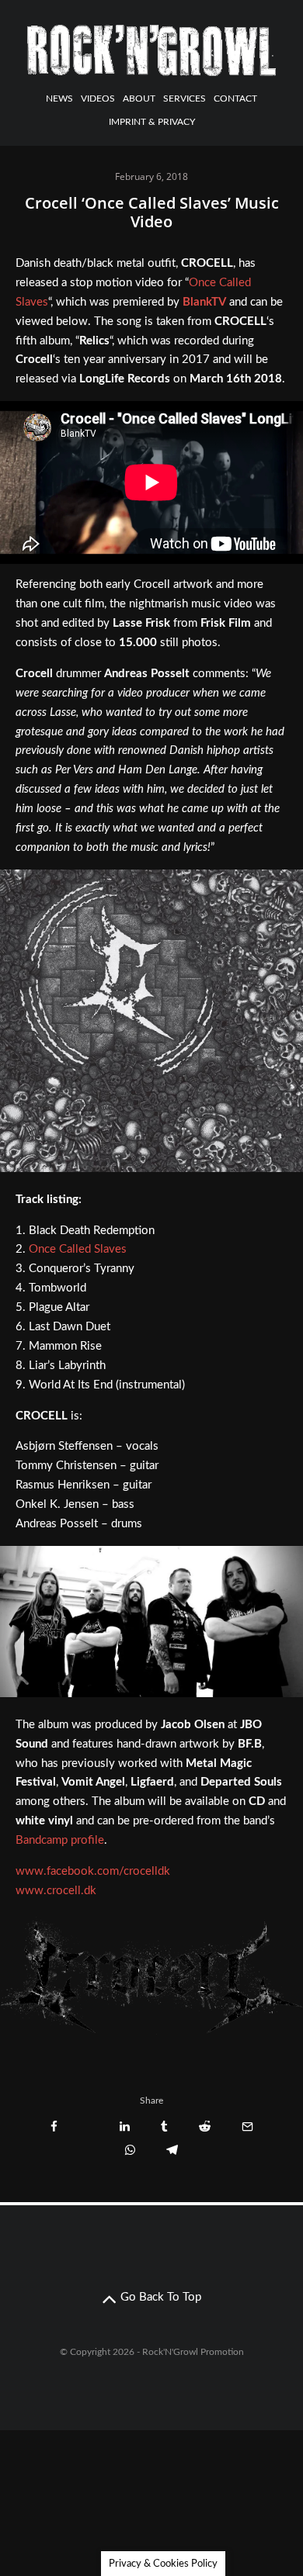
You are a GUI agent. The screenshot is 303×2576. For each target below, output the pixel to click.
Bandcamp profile (60, 1840)
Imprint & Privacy (152, 122)
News (59, 99)
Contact (235, 99)
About (139, 99)
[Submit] (205, 2126)
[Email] (247, 2126)
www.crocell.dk (56, 1891)
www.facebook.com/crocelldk (93, 1871)
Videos (98, 99)
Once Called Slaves (78, 1249)
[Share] (54, 2126)
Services (185, 99)
